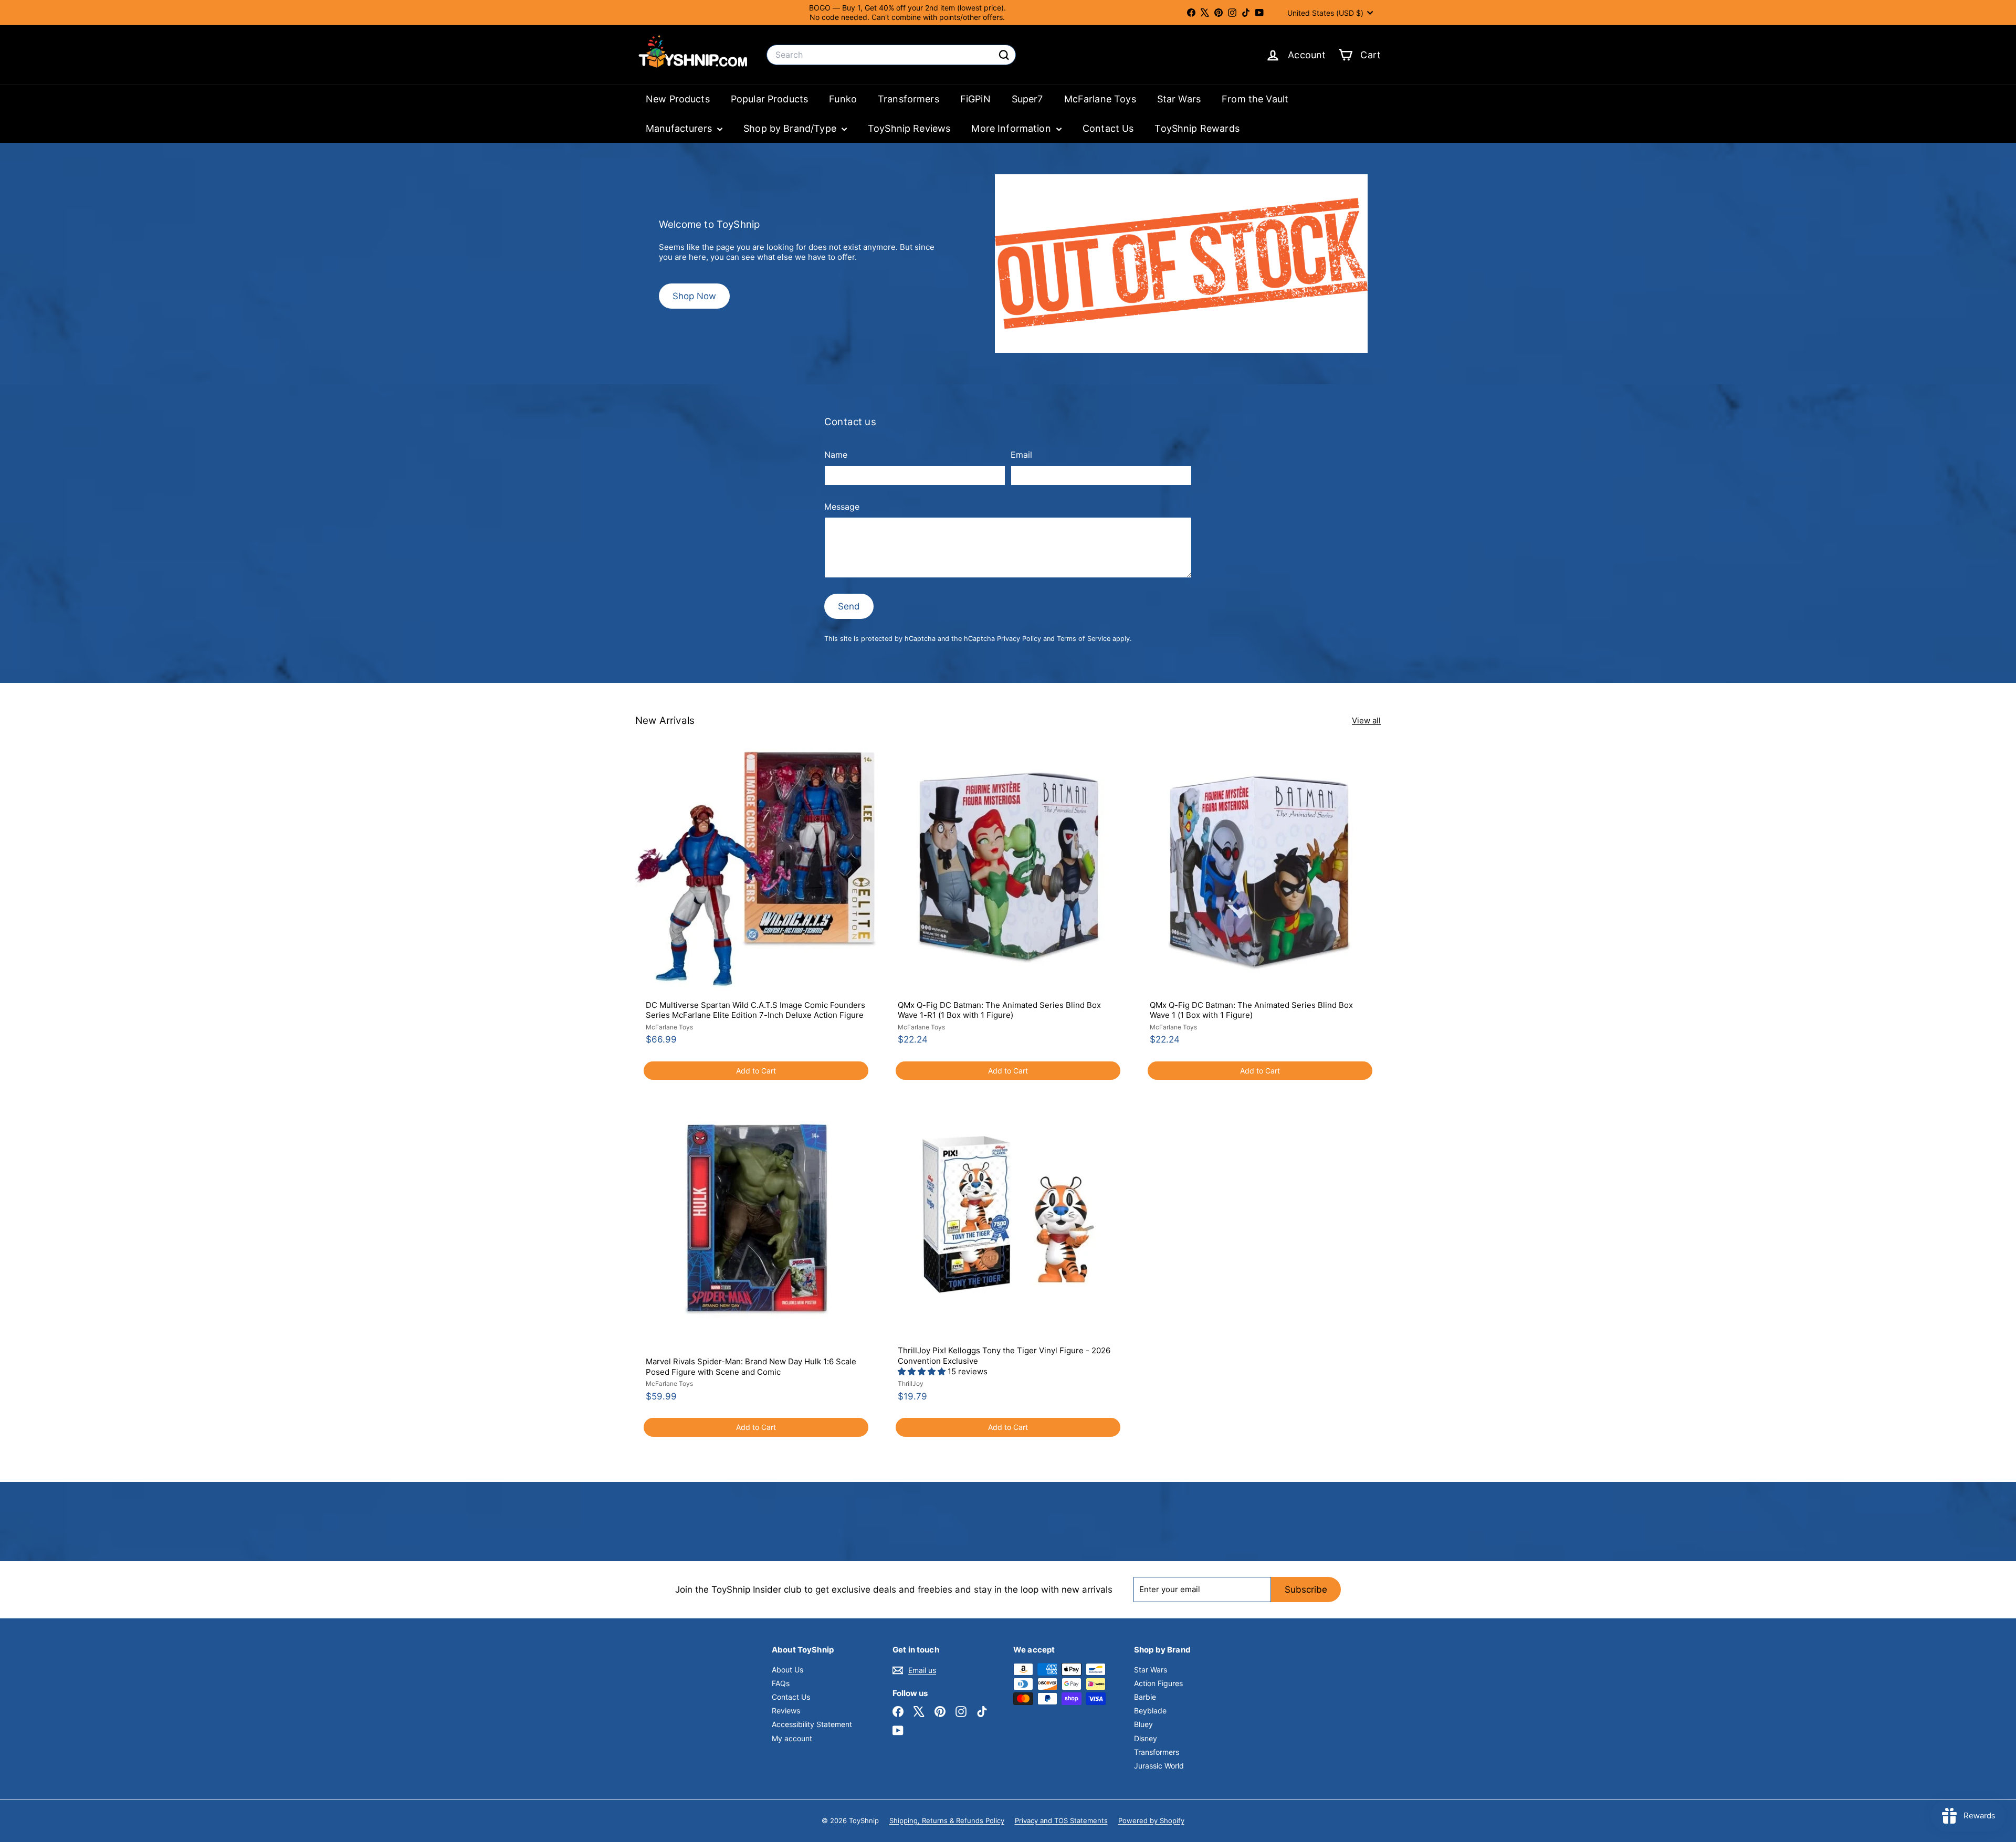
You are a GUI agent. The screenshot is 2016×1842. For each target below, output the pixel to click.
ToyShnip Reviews (909, 128)
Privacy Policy (1019, 639)
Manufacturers (680, 128)
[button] (923, 1371)
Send (849, 606)
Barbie (1145, 1697)
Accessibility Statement (812, 1724)
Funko (843, 99)
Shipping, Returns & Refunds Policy (947, 1820)
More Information (1012, 128)
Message (842, 507)
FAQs (781, 1683)
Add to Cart (756, 1071)
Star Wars (1179, 99)
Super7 (1027, 99)
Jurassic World (1159, 1766)
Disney (1146, 1738)
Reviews (786, 1711)
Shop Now (694, 296)
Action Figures (1158, 1683)
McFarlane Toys (1100, 99)
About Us (787, 1670)
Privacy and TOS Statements (1061, 1820)
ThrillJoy (911, 1383)
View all (1366, 720)
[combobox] (891, 55)
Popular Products (769, 99)
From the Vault (1255, 99)
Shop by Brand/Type (791, 128)
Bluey (1143, 1724)
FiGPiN (975, 99)
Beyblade (1150, 1711)
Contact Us (1108, 128)
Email (1021, 455)
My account (792, 1738)
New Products (678, 99)
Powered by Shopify (1151, 1820)
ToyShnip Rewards (1197, 128)
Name (836, 455)
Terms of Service (1084, 639)
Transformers (909, 99)
